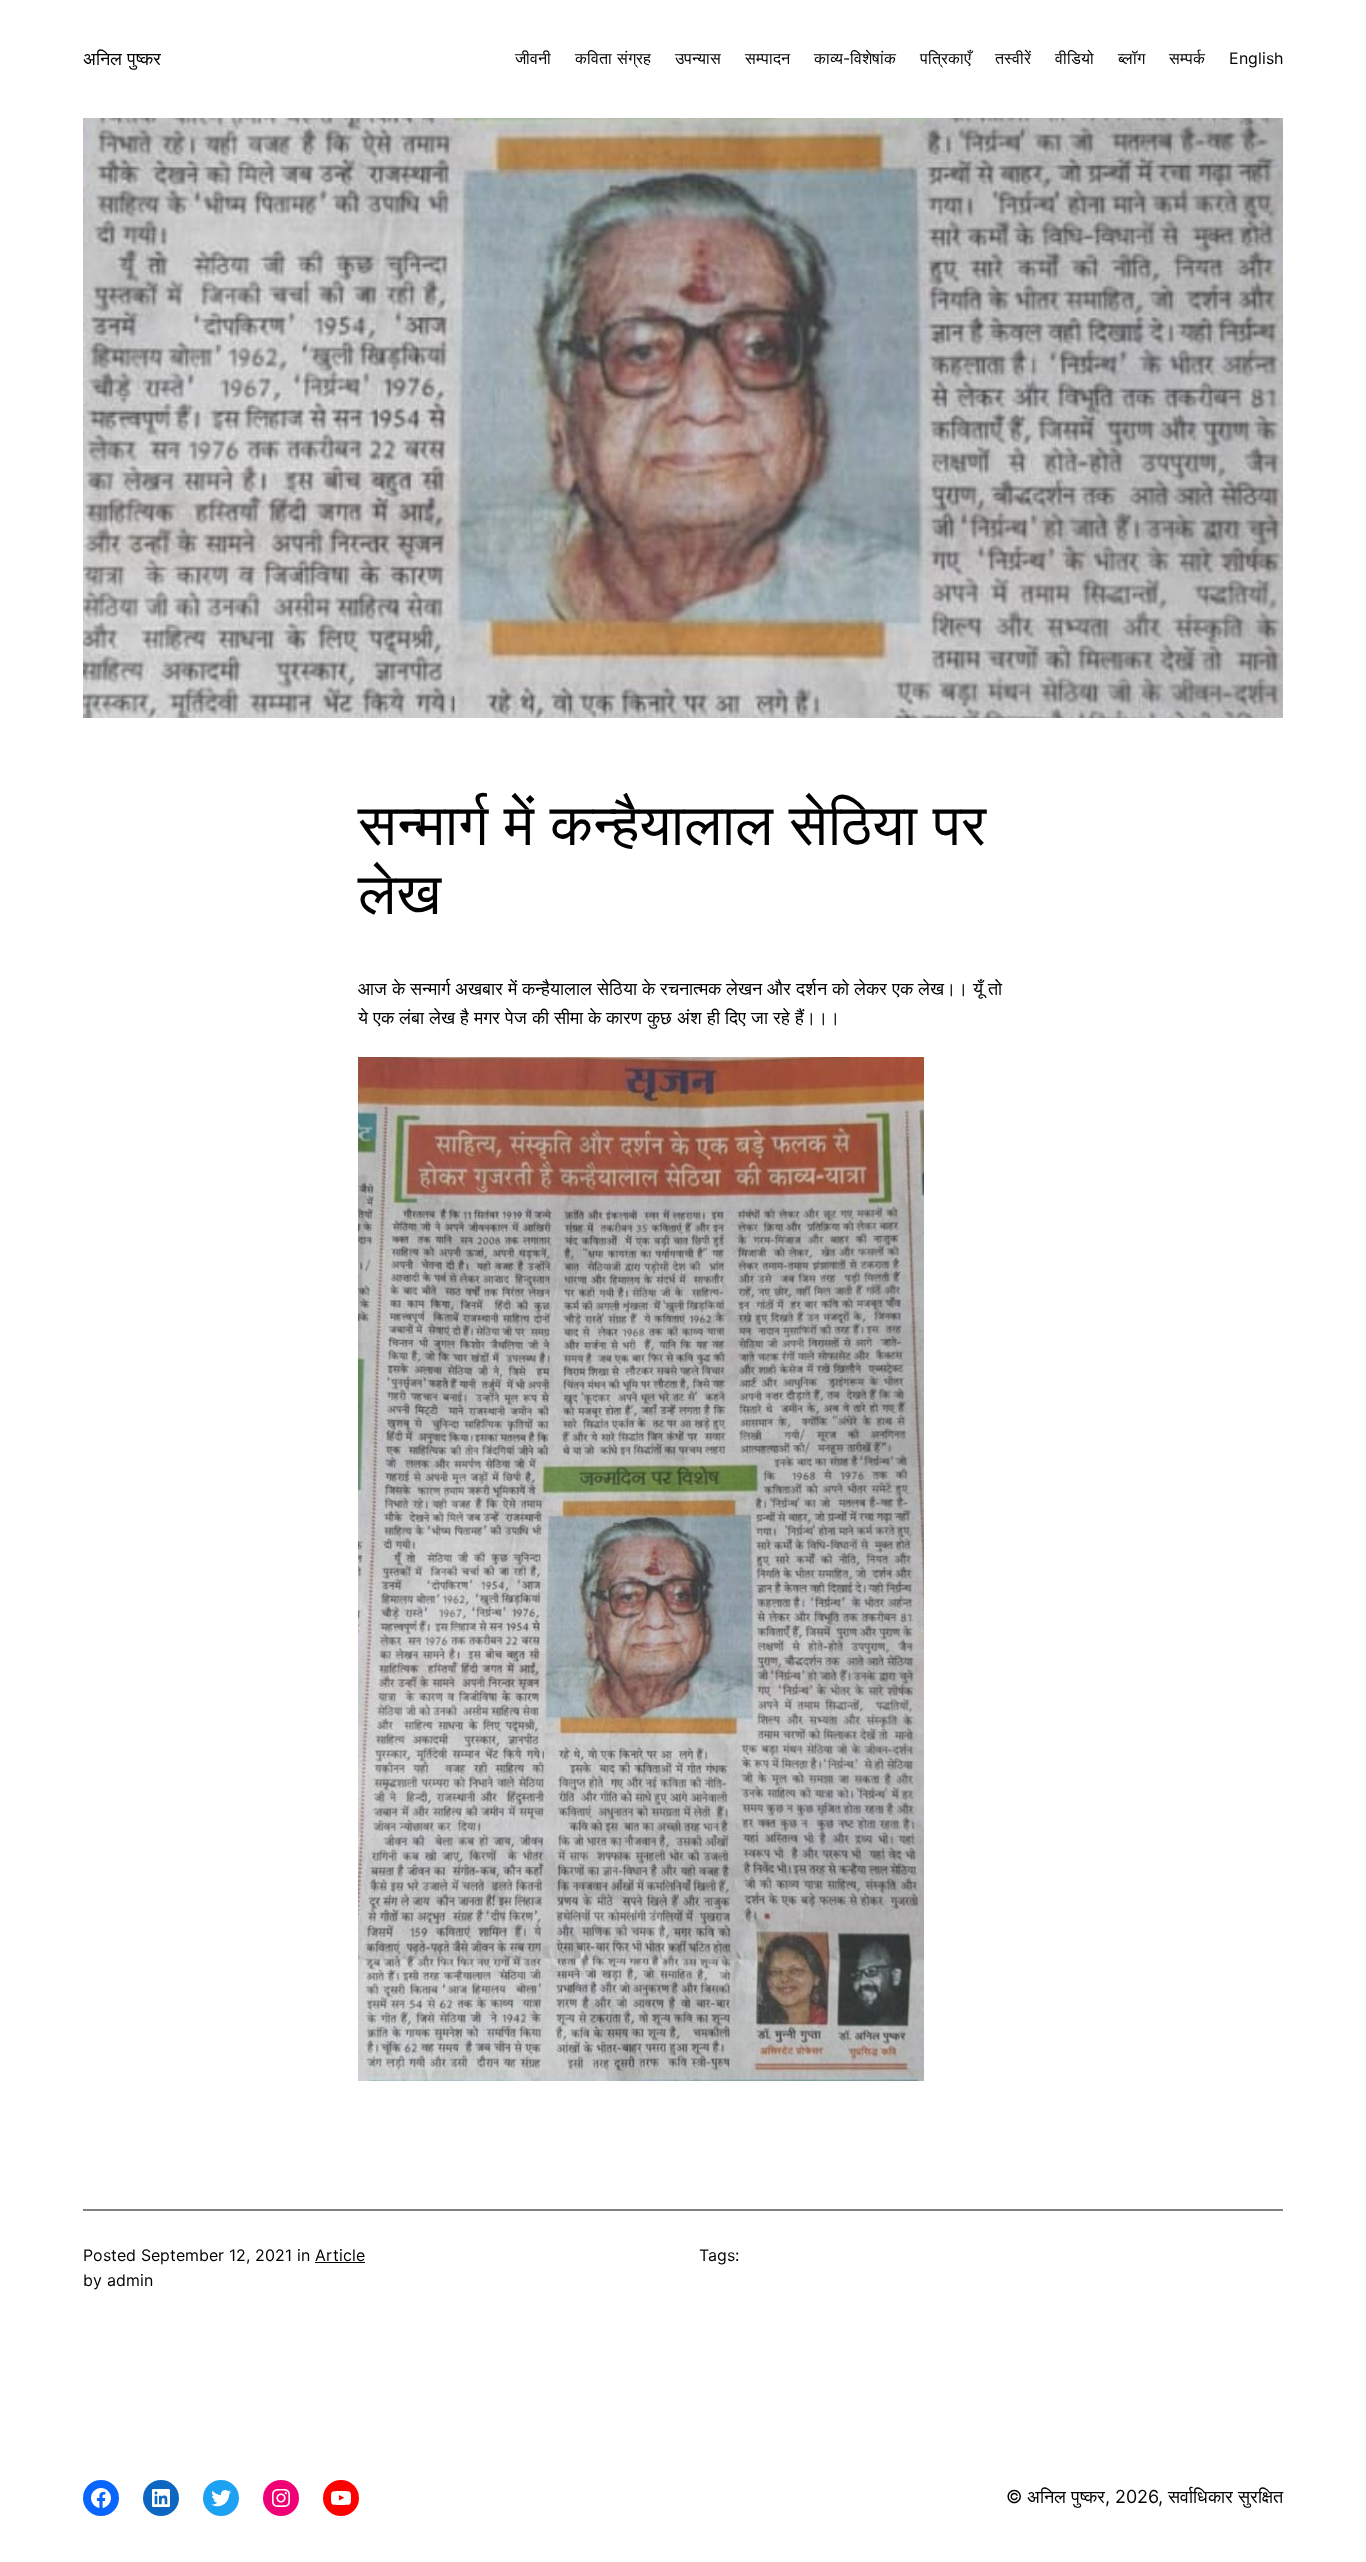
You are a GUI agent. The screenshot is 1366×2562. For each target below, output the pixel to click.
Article (340, 2255)
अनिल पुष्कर (122, 58)
